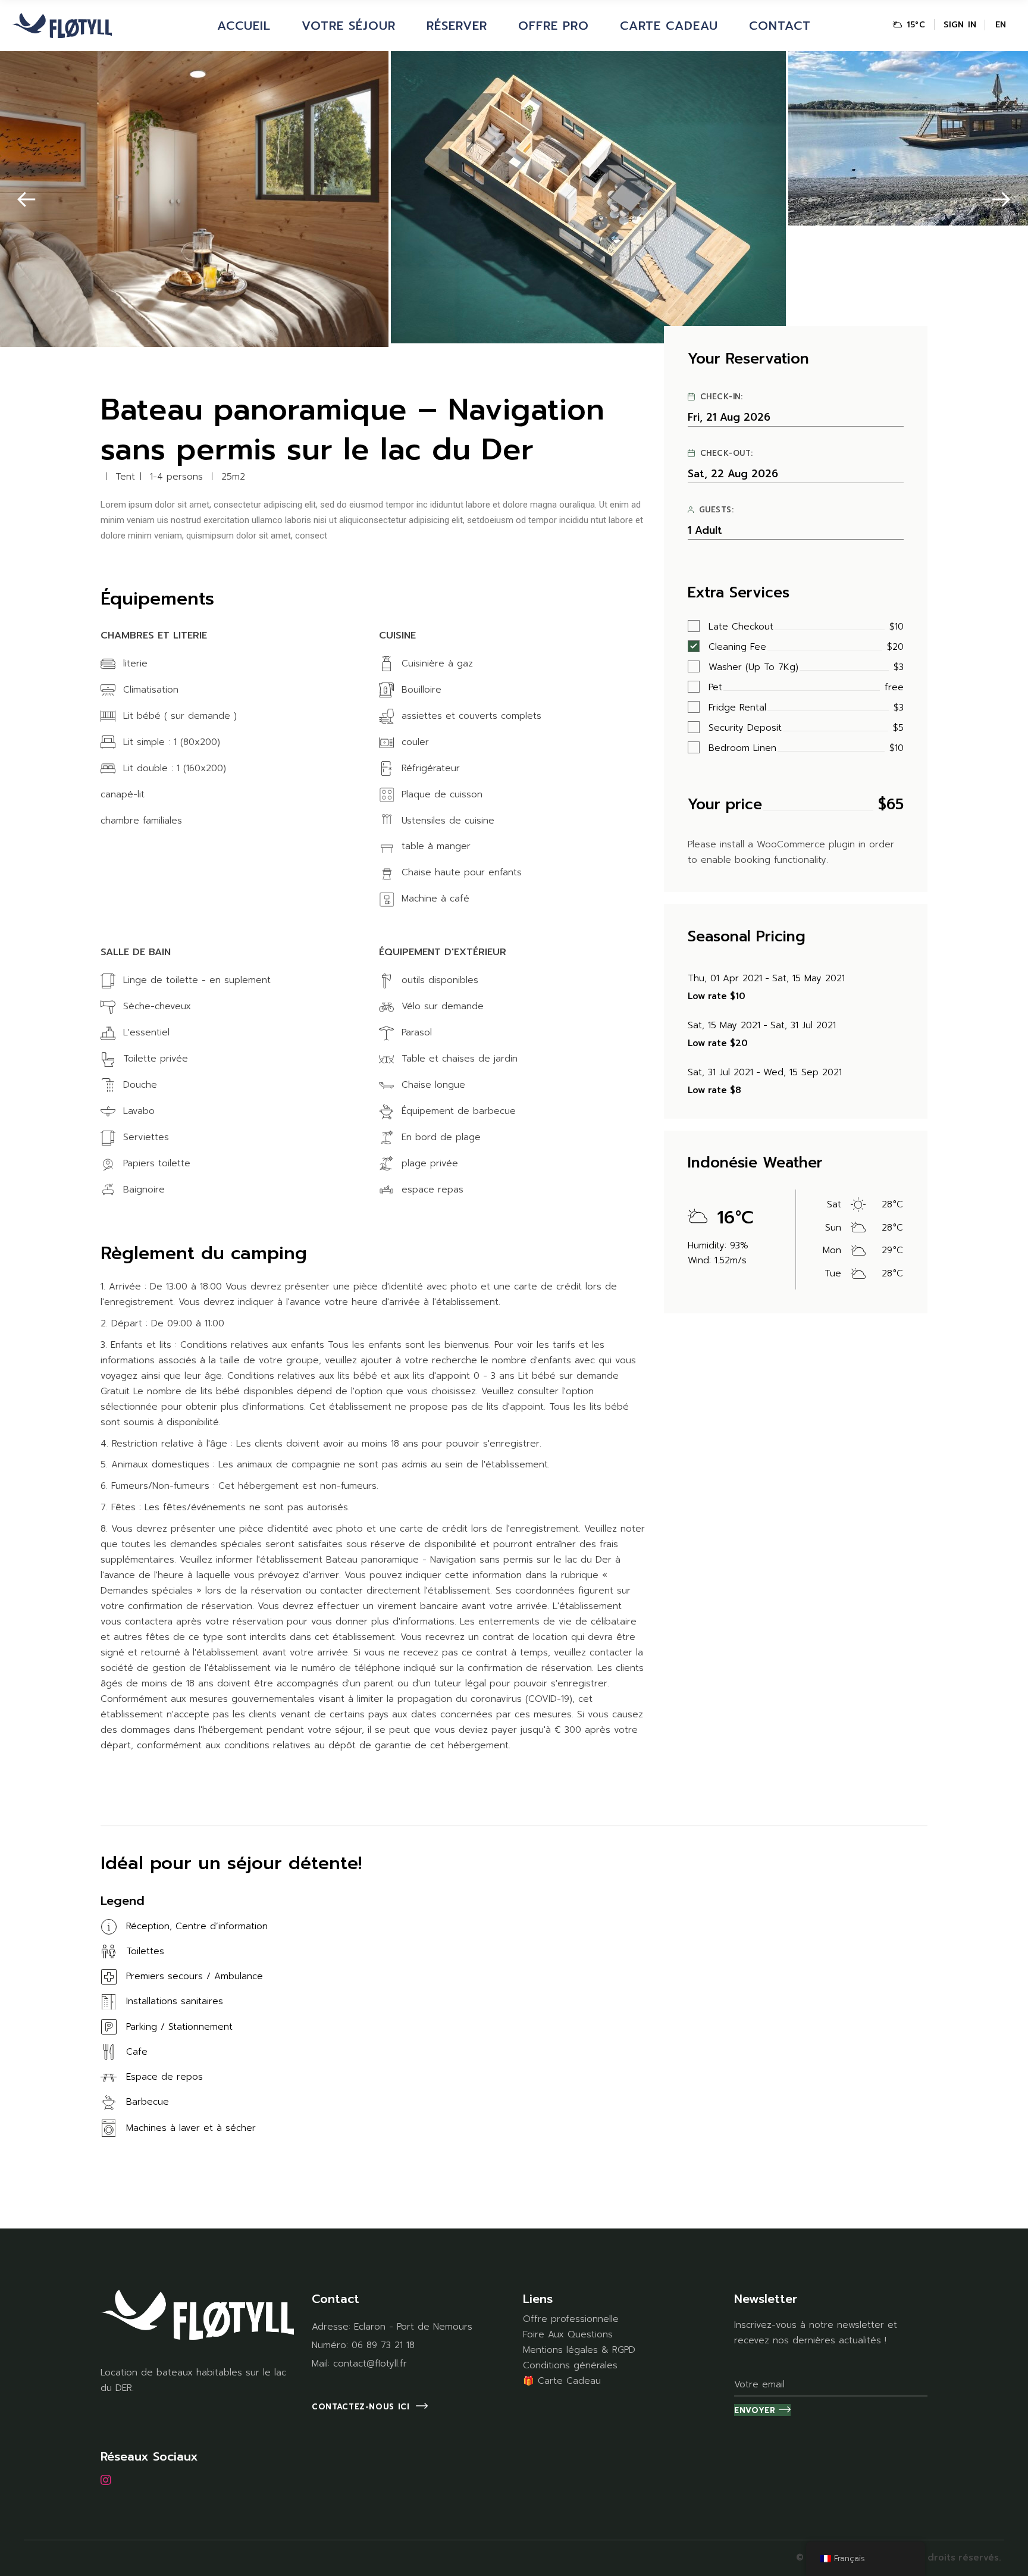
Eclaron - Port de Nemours (413, 2327)
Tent (125, 477)
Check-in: (722, 397)
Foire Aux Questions (568, 2334)
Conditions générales (570, 2365)
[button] (26, 200)
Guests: (717, 510)
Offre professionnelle (571, 2319)
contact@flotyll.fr (370, 2364)
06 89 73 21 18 (383, 2345)
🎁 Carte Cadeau (562, 2381)
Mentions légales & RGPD (579, 2350)
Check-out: (727, 453)
